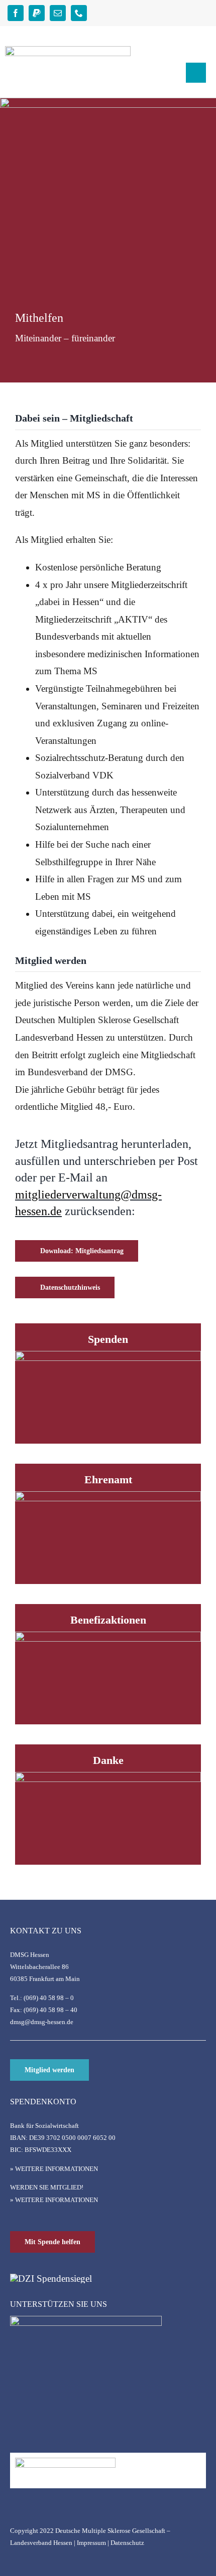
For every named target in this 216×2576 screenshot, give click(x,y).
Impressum (91, 2543)
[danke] (108, 1777)
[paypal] (37, 13)
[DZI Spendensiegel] (51, 2278)
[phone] (79, 13)
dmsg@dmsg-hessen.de (42, 2022)
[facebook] (16, 13)
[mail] (58, 13)
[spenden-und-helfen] (108, 1356)
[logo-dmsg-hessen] (68, 51)
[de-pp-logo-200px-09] (65, 2462)
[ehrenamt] (108, 1496)
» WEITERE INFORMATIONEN (54, 2169)
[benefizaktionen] (108, 1636)
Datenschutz (127, 2543)
